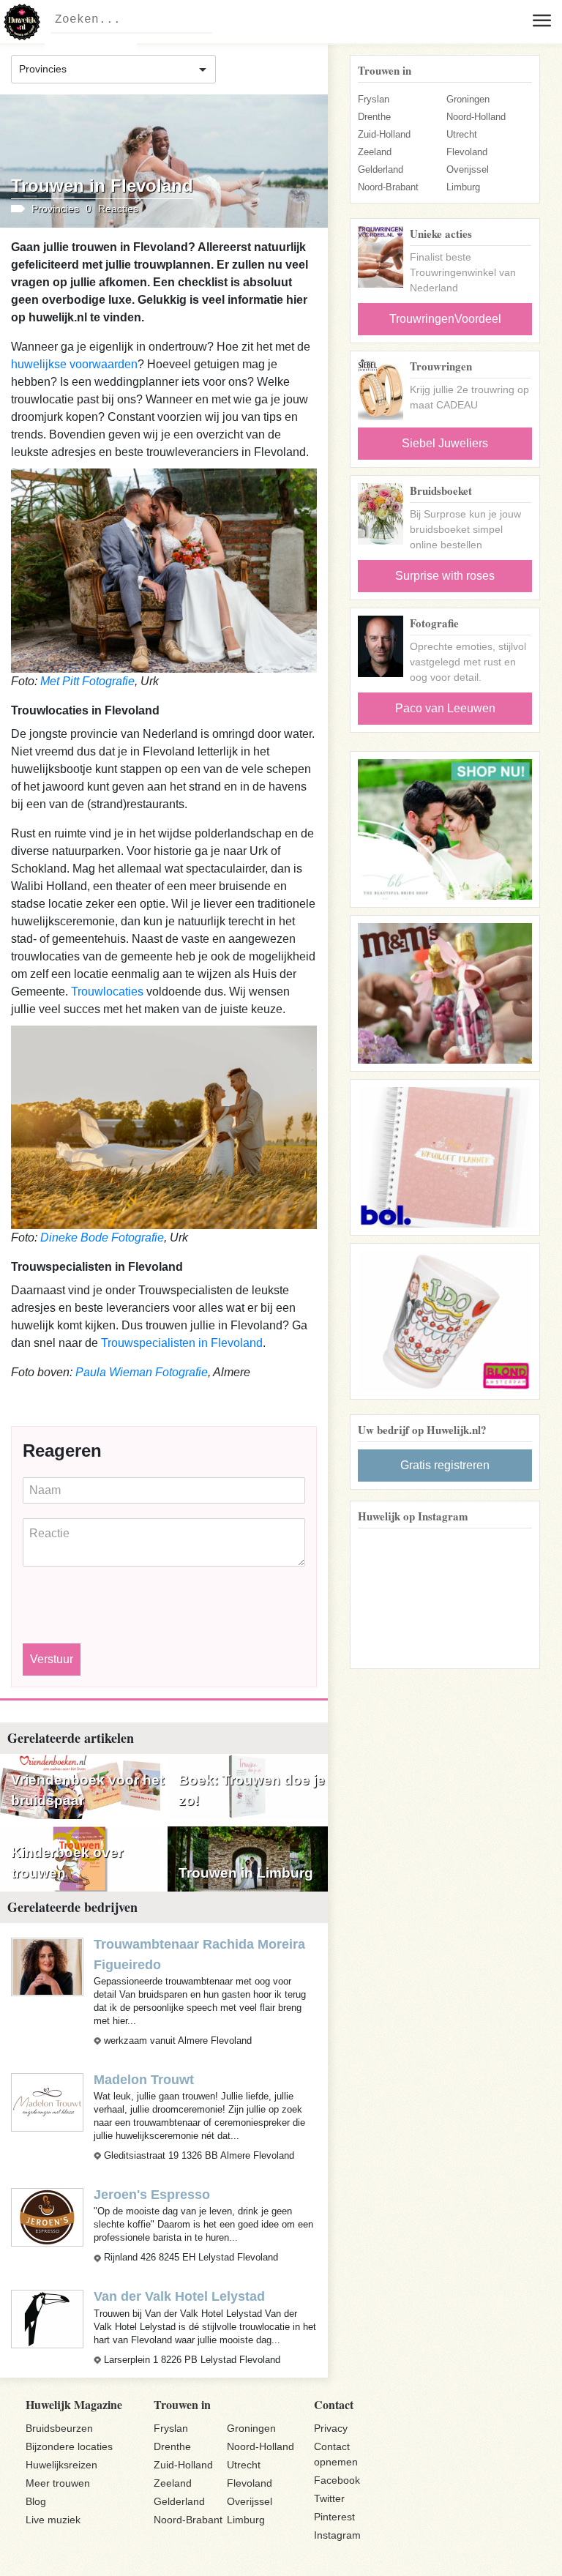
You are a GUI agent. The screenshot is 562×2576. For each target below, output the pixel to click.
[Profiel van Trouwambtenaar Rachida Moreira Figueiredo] (47, 1966)
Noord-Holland (476, 117)
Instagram (337, 2535)
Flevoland (467, 152)
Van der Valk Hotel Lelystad (179, 2296)
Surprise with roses (445, 576)
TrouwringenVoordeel (445, 319)
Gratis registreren (445, 1465)
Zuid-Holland (384, 134)
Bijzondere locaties (69, 2446)
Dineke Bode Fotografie (102, 1237)
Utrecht (462, 134)
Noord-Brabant (388, 187)
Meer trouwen (58, 2483)
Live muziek (53, 2520)
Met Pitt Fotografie (87, 681)
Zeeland (375, 152)
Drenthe (374, 117)
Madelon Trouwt (144, 2080)
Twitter (329, 2498)
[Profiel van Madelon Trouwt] (47, 2102)
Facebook (337, 2480)
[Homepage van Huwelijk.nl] (22, 22)
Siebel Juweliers (445, 443)
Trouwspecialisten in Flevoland (182, 1343)
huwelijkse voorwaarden (74, 364)
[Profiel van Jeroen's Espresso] (47, 2217)
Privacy (331, 2428)
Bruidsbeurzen (59, 2428)
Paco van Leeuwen (445, 708)
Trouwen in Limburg (246, 1873)
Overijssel (468, 169)
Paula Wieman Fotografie (142, 1372)
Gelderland (381, 169)
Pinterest (334, 2517)
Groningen (468, 99)
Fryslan (374, 99)
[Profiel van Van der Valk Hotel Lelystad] (47, 2319)
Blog (36, 2501)
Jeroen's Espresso (152, 2195)
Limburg (463, 187)
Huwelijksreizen (61, 2465)
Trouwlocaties (107, 992)
